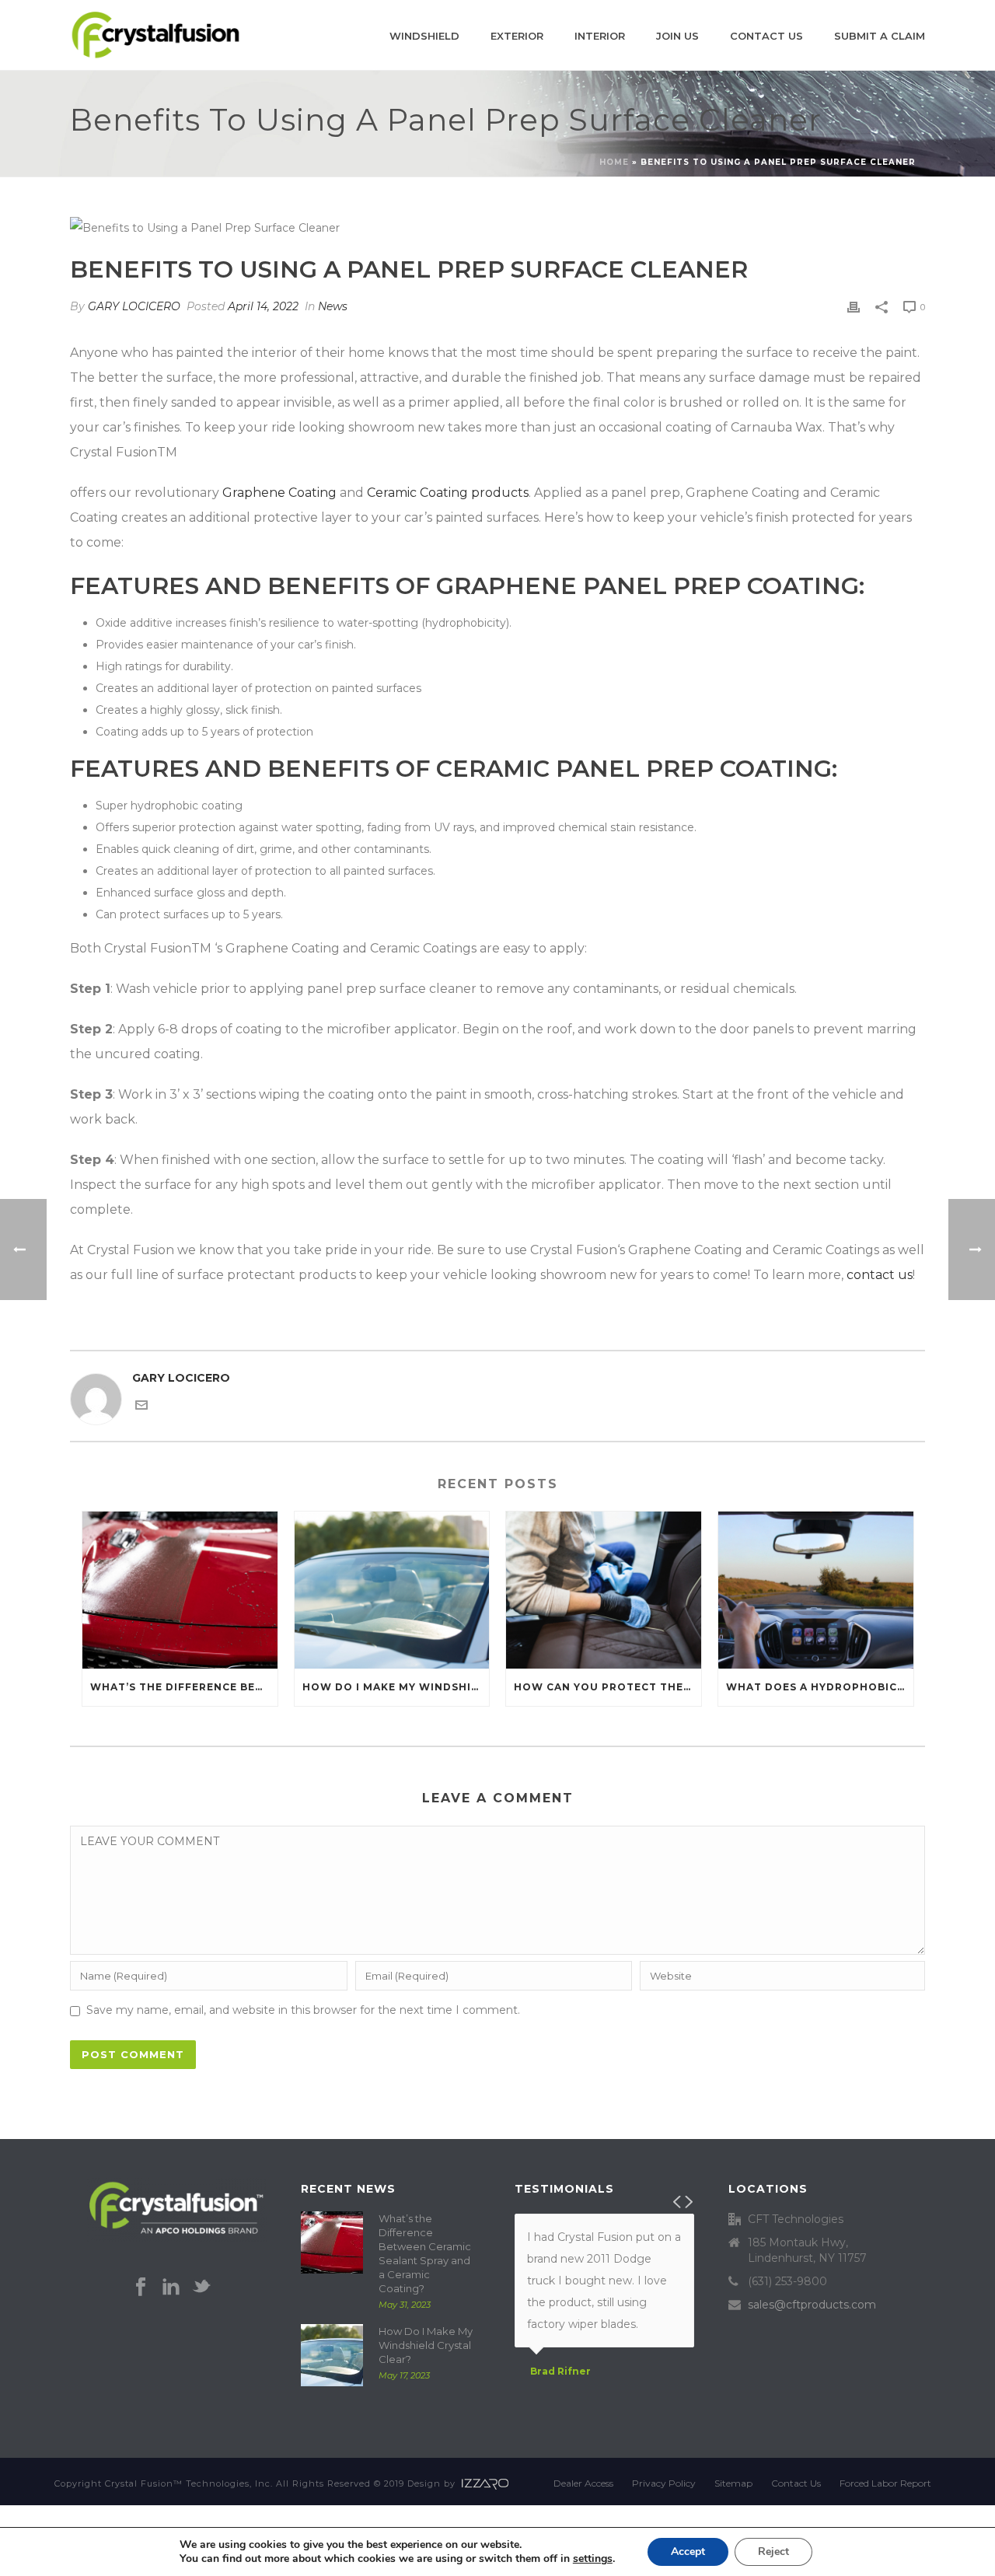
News (333, 306)
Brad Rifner (560, 2372)
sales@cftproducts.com (812, 2305)
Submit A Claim (880, 36)
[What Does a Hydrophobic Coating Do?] (816, 1590)
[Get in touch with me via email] (141, 1407)
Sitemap (733, 2483)
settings (593, 2559)
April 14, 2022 (263, 306)
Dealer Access (583, 2483)
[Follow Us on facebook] (141, 2288)
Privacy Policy (664, 2483)
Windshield (424, 36)
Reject (773, 2552)
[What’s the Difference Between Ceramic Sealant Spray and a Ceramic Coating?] (180, 1590)
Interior (600, 36)
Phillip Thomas (569, 2393)
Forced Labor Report (885, 2483)
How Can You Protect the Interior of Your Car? (607, 1687)
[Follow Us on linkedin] (171, 2288)
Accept (688, 2552)
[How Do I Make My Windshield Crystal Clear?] (392, 1590)
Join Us (677, 36)
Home (614, 162)
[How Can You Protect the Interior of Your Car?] (604, 1590)
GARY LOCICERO (134, 306)
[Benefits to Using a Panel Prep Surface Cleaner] (497, 227)
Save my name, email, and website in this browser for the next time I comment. (303, 2010)
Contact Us (766, 36)
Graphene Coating (279, 493)
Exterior (517, 36)
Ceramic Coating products (448, 493)
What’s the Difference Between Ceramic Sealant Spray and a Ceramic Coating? (184, 1687)
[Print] (854, 306)
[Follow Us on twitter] (201, 2288)
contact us (880, 1275)
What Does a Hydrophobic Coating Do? (820, 1687)
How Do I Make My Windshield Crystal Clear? (396, 1687)
